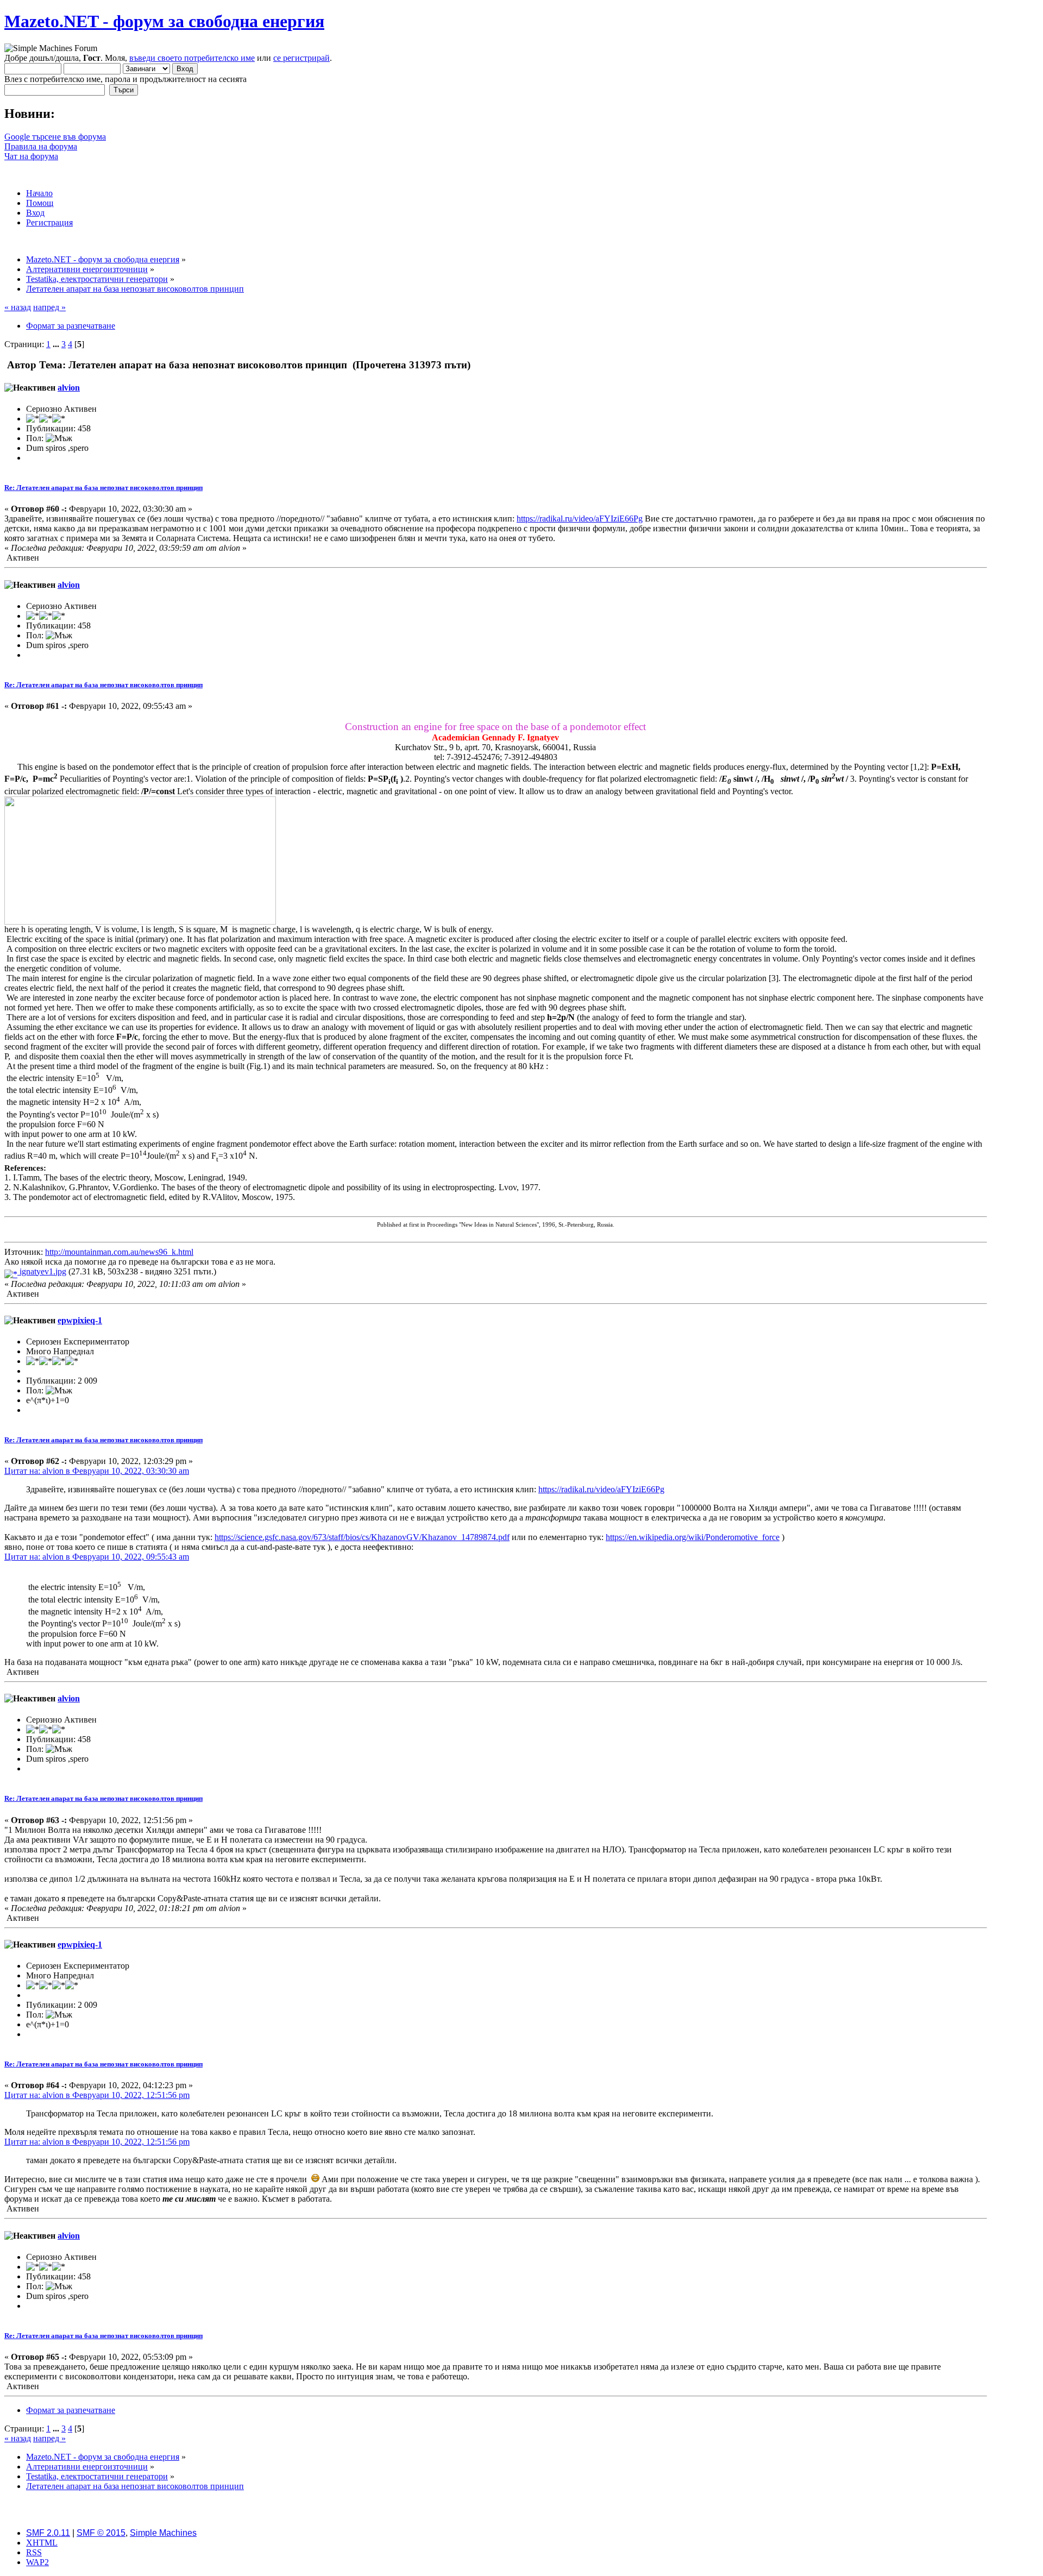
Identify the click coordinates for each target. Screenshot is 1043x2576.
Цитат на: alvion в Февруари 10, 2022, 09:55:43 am (97, 1557)
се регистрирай (301, 58)
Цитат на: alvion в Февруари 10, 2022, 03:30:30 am (97, 1471)
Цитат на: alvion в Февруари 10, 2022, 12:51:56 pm (97, 2095)
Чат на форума (31, 156)
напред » (49, 307)
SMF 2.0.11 (48, 2533)
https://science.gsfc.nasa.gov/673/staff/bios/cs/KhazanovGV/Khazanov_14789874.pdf (362, 1537)
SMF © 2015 (101, 2533)
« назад (18, 307)
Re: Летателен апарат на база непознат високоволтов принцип (103, 488)
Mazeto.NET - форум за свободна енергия (164, 21)
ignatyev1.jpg (42, 1271)
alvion (69, 388)
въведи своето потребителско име (192, 58)
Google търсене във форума (55, 137)
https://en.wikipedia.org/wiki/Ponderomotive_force (693, 1537)
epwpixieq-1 (80, 1320)
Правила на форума (41, 146)
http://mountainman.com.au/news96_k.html (119, 1252)
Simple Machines (163, 2533)
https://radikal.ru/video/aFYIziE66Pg (580, 519)
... (57, 344)
